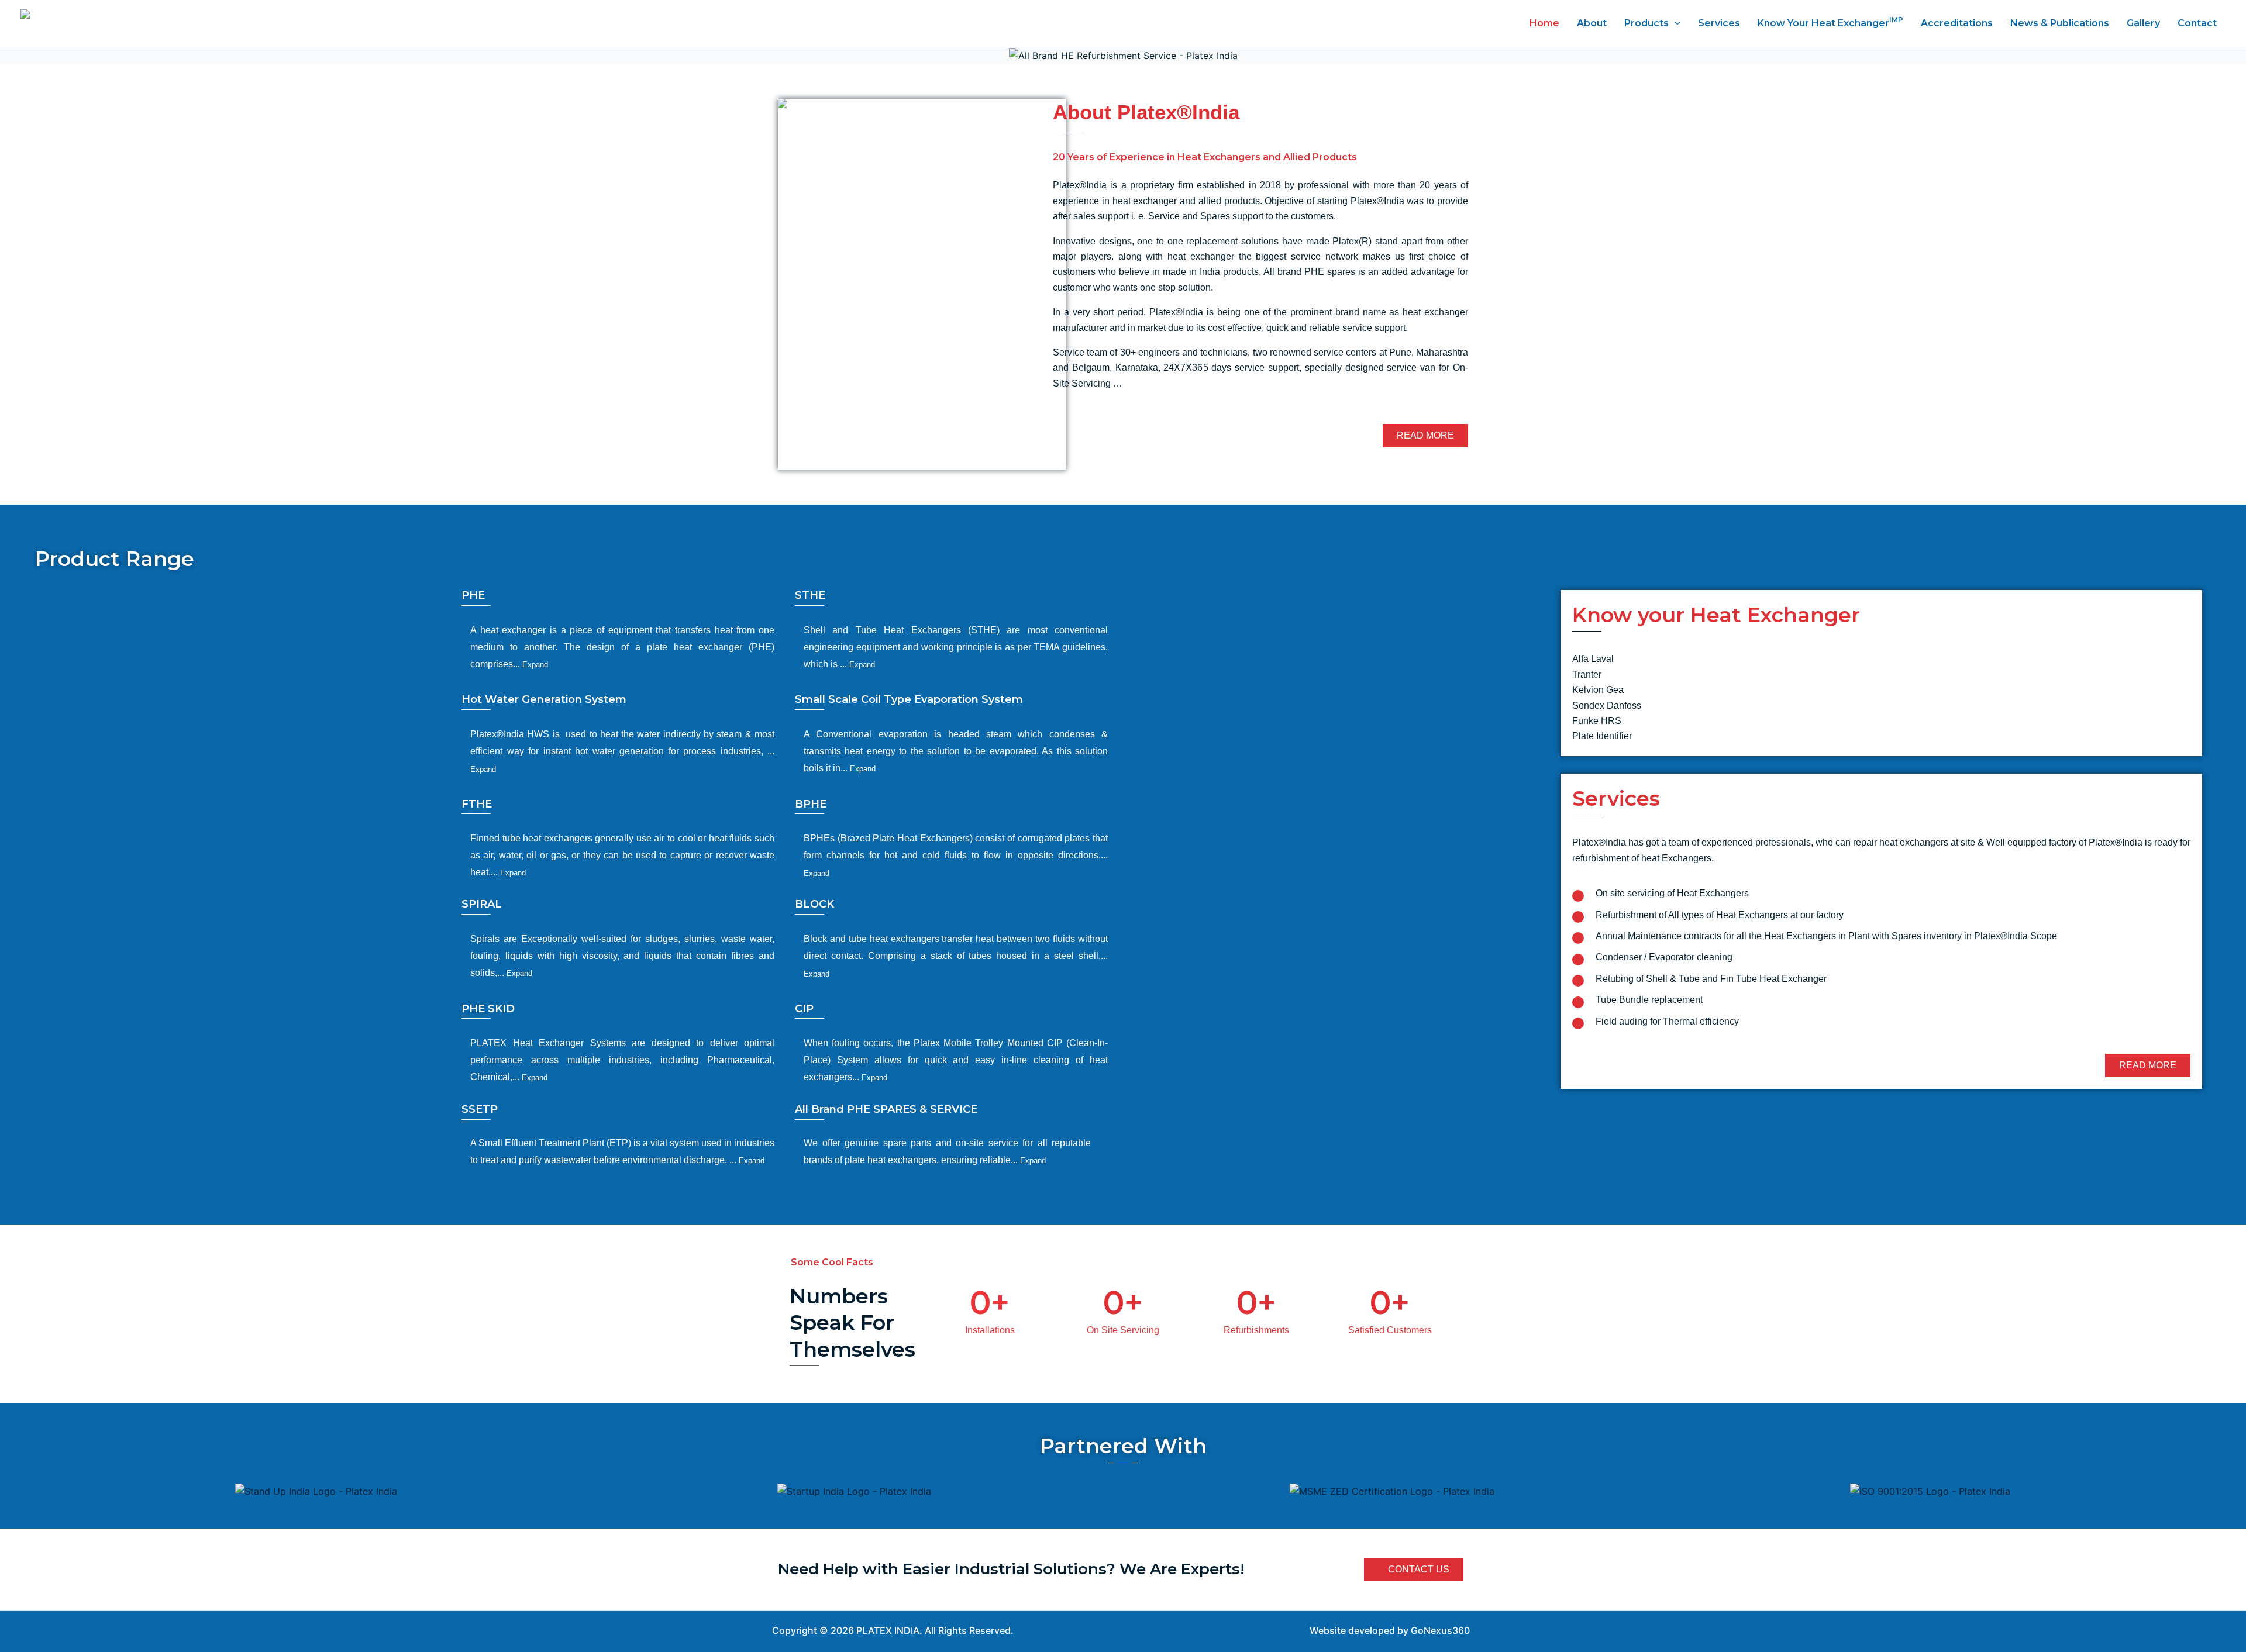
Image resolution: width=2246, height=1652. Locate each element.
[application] (1675, 23)
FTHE (477, 804)
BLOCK (814, 904)
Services (1719, 23)
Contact (2197, 23)
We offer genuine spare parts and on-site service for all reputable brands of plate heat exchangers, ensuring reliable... (947, 1151)
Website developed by (1359, 1630)
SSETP (480, 1109)
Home (1544, 23)
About (1592, 23)
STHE (810, 595)
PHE (473, 595)
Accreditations (1957, 23)
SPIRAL (482, 904)
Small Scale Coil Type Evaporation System (909, 699)
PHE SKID (488, 1009)
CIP (804, 1009)
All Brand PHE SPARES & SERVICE (886, 1109)
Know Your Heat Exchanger (1830, 22)
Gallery (2143, 23)
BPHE (811, 804)
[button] (13, 56)
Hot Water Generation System (544, 699)
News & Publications (2060, 23)
